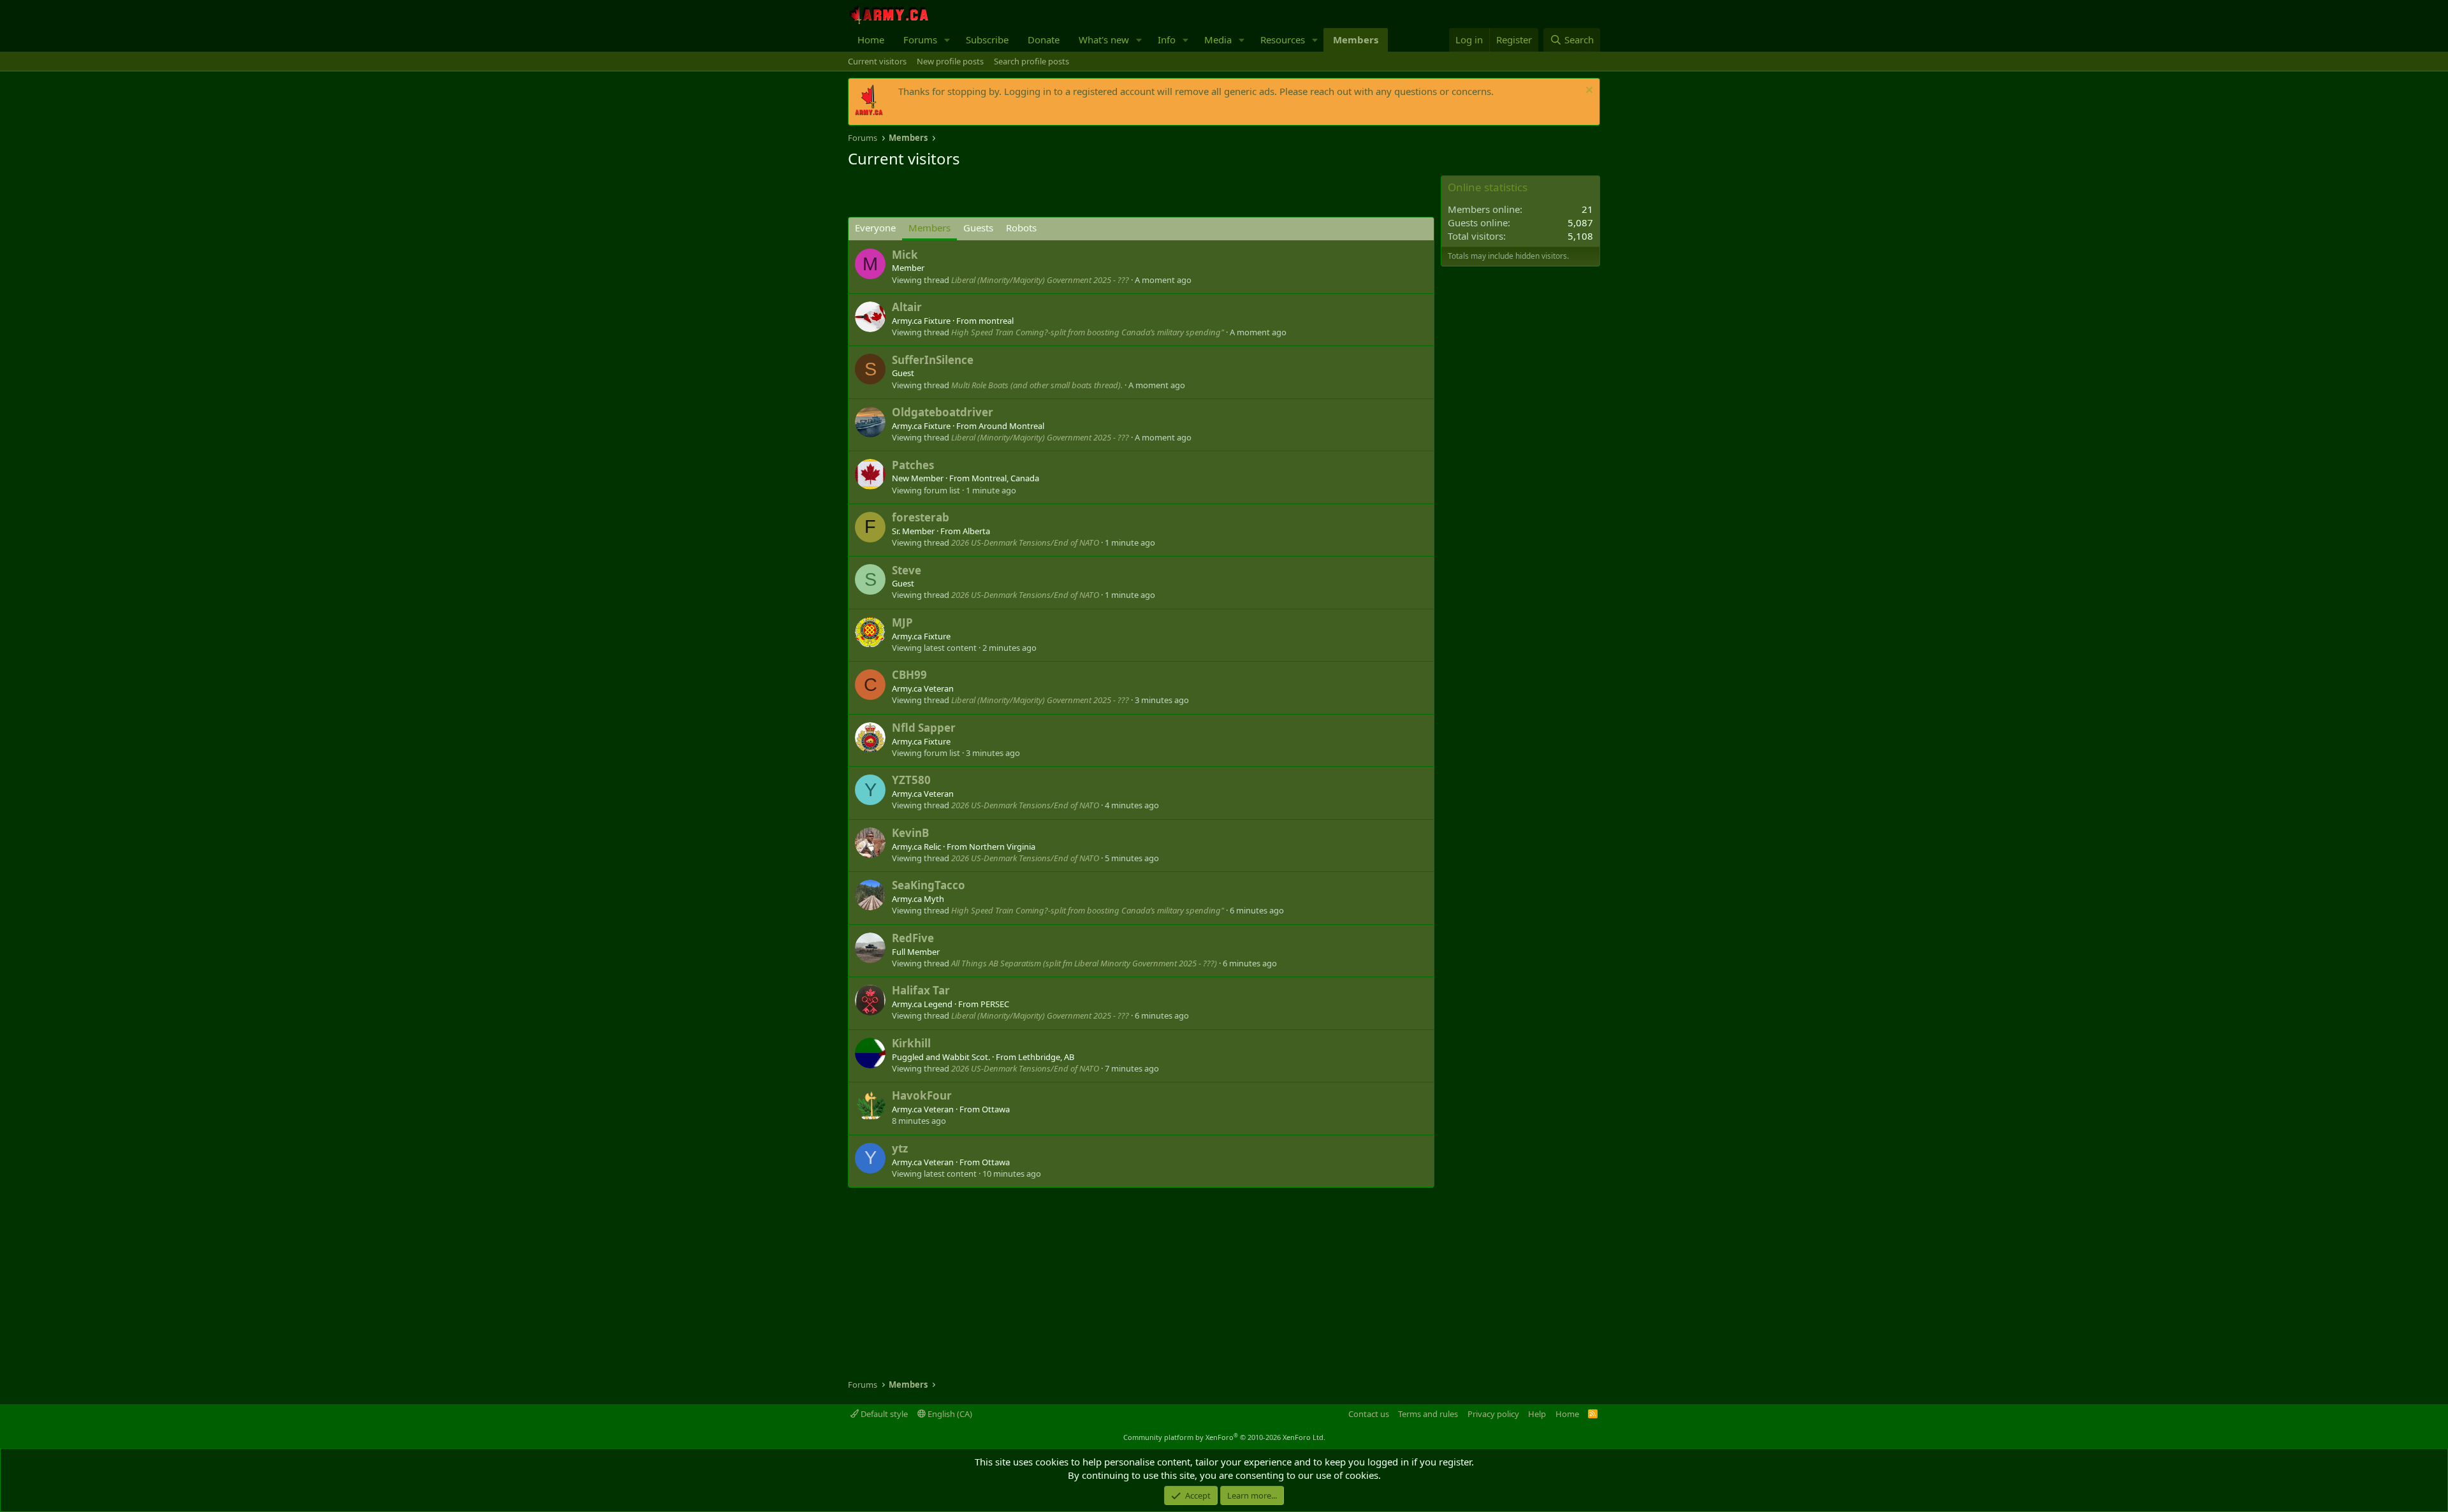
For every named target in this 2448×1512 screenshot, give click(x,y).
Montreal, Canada (1005, 478)
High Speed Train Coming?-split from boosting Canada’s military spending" (1088, 332)
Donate (1044, 40)
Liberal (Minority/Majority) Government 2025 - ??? (1040, 280)
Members (1356, 40)
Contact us (1369, 1414)
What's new (1104, 40)
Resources (1283, 40)
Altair (907, 307)
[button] (947, 40)
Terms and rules (1428, 1414)
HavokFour (922, 1095)
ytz (900, 1148)
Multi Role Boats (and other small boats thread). (1037, 385)
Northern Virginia (1002, 847)
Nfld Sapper (924, 728)
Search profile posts (1031, 61)
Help (1537, 1414)
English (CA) (949, 1414)
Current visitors (877, 61)
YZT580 (911, 780)
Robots (1021, 228)
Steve (907, 570)
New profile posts (950, 61)
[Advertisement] (997, 194)
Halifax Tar (921, 990)
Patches (913, 465)
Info (1167, 40)
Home (871, 40)
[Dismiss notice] (1588, 91)
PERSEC (995, 1004)
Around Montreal (1011, 426)
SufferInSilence (933, 360)
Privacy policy (1493, 1414)
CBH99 (909, 675)
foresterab (921, 517)
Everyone (875, 228)
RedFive (913, 938)
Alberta (976, 531)
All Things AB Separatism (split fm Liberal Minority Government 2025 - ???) (1084, 963)
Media (1218, 40)
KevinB (910, 833)
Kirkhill (911, 1043)
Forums (920, 40)
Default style (883, 1414)
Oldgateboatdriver (943, 412)
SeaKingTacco (929, 885)
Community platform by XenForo (1224, 1437)
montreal (996, 321)
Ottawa (996, 1109)
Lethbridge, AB (1046, 1057)
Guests (978, 228)
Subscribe (987, 40)
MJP (902, 622)
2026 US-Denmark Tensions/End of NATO (1025, 542)
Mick (905, 255)
